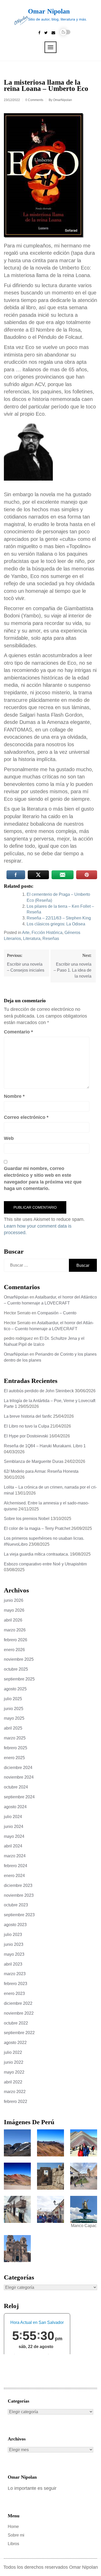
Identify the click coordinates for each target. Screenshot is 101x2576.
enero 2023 (14, 1993)
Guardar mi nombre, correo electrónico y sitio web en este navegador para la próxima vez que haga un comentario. (43, 1178)
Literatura (32, 939)
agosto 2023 (15, 1925)
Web (9, 1138)
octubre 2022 (16, 2023)
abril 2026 (13, 1620)
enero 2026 (14, 1650)
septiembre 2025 (19, 1679)
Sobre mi (16, 2535)
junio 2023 (14, 1944)
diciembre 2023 (18, 1885)
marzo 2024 (15, 1856)
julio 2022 (13, 2052)
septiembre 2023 (19, 1915)
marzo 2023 (15, 1974)
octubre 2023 (16, 1905)
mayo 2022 (14, 2072)
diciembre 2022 (18, 2003)
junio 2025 (14, 1709)
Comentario (18, 1032)
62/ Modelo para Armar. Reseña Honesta (41, 1471)
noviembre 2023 (19, 1895)
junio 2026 (14, 1600)
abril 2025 (13, 1728)
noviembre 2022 (19, 2013)
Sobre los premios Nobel (27, 1519)
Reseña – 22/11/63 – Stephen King (59, 918)
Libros (13, 2544)
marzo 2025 (15, 1738)
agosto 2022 (15, 2043)
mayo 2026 (14, 1610)
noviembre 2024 (19, 1777)
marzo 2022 (15, 2092)
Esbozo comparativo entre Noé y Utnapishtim (45, 1564)
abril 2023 (13, 1964)
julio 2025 (13, 1699)
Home (13, 2527)
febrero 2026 (16, 1640)
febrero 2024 (16, 1866)
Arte (26, 933)
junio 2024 (14, 1827)
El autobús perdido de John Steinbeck (39, 1391)
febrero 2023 (16, 1984)
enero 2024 (14, 1876)
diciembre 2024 (18, 1768)
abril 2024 (13, 1846)
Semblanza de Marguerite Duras (34, 1461)
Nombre (14, 1096)
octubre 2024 (16, 1787)
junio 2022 (14, 2062)
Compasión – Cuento (57, 1313)
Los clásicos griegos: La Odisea (56, 924)
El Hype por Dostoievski (26, 1436)
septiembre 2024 (19, 1797)
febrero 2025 (16, 1748)
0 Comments (34, 100)
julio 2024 (13, 1817)
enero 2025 (14, 1758)
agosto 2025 (15, 1689)
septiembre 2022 (19, 2033)
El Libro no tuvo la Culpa (27, 1426)
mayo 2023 (14, 1954)
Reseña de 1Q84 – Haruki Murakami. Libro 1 (45, 1446)
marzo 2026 (15, 1630)
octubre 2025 (16, 1669)
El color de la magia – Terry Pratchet (37, 1528)
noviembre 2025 (19, 1659)
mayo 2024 (14, 1836)
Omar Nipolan (49, 11)
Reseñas (51, 939)
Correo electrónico (26, 1117)
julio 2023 (13, 1935)
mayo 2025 (14, 1718)
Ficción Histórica (47, 933)
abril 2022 (13, 2082)
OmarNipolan (63, 100)
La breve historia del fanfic (28, 1416)
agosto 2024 (15, 1807)
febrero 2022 (16, 2101)
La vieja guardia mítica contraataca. (36, 1554)
